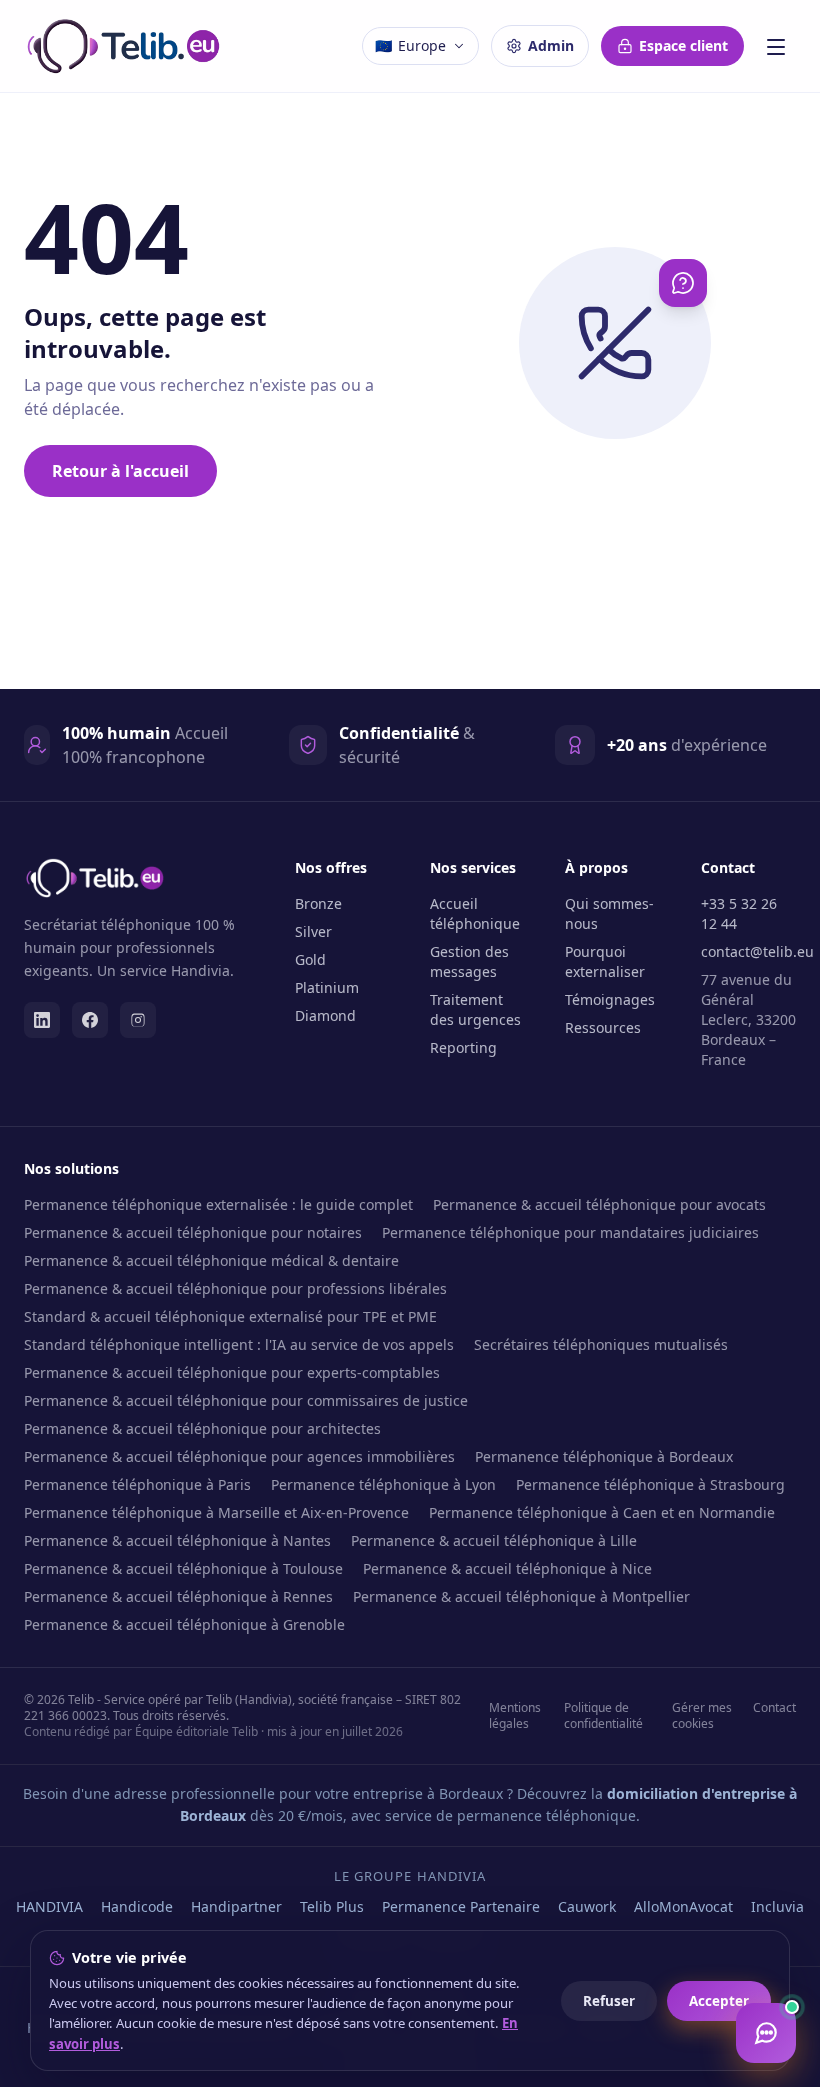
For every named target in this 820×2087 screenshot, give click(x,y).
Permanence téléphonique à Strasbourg (650, 1484)
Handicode (137, 1906)
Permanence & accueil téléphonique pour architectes (202, 1428)
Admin (551, 45)
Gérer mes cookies (702, 1716)
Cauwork (587, 1906)
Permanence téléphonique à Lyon (383, 1484)
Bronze (318, 903)
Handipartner (236, 1906)
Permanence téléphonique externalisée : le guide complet (218, 1204)
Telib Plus (332, 1906)
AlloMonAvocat (683, 1906)
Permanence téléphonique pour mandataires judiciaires (570, 1232)
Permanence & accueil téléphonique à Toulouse (183, 1568)
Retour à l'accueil (120, 471)
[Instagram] (138, 1020)
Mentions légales (515, 1716)
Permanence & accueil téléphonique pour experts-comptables (232, 1372)
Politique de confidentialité (603, 1716)
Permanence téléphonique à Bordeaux (604, 1456)
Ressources (603, 1027)
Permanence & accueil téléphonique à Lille (494, 1540)
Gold (310, 959)
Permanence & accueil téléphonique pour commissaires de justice (246, 1400)
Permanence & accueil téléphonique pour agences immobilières (239, 1456)
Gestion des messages (469, 961)
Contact (774, 1708)
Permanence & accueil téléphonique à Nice (507, 1568)
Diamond (325, 1015)
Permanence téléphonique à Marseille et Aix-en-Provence (216, 1512)
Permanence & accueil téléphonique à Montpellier (521, 1596)
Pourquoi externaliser (605, 961)
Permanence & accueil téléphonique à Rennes (178, 1596)
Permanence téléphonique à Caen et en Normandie (602, 1512)
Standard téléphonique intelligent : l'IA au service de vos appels (239, 1344)
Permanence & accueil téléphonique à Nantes (177, 1540)
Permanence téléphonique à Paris (137, 1484)
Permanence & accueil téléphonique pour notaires (193, 1232)
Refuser (609, 2001)
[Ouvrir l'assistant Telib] (766, 2033)
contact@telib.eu (757, 951)
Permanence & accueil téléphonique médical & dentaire (211, 1260)
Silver (313, 931)
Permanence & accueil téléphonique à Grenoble (184, 1624)
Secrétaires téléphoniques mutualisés (601, 1344)
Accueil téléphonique (475, 913)
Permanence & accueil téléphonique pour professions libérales (235, 1288)
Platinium (327, 987)
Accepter (719, 2001)
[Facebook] (90, 1020)
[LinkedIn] (42, 1020)
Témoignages (610, 999)
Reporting (463, 1047)
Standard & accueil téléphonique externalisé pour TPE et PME (230, 1316)
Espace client (683, 45)
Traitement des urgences (475, 1009)
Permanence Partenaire (461, 1906)
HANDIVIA (49, 1906)
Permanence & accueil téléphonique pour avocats (599, 1204)
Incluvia (777, 1906)
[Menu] (776, 46)
